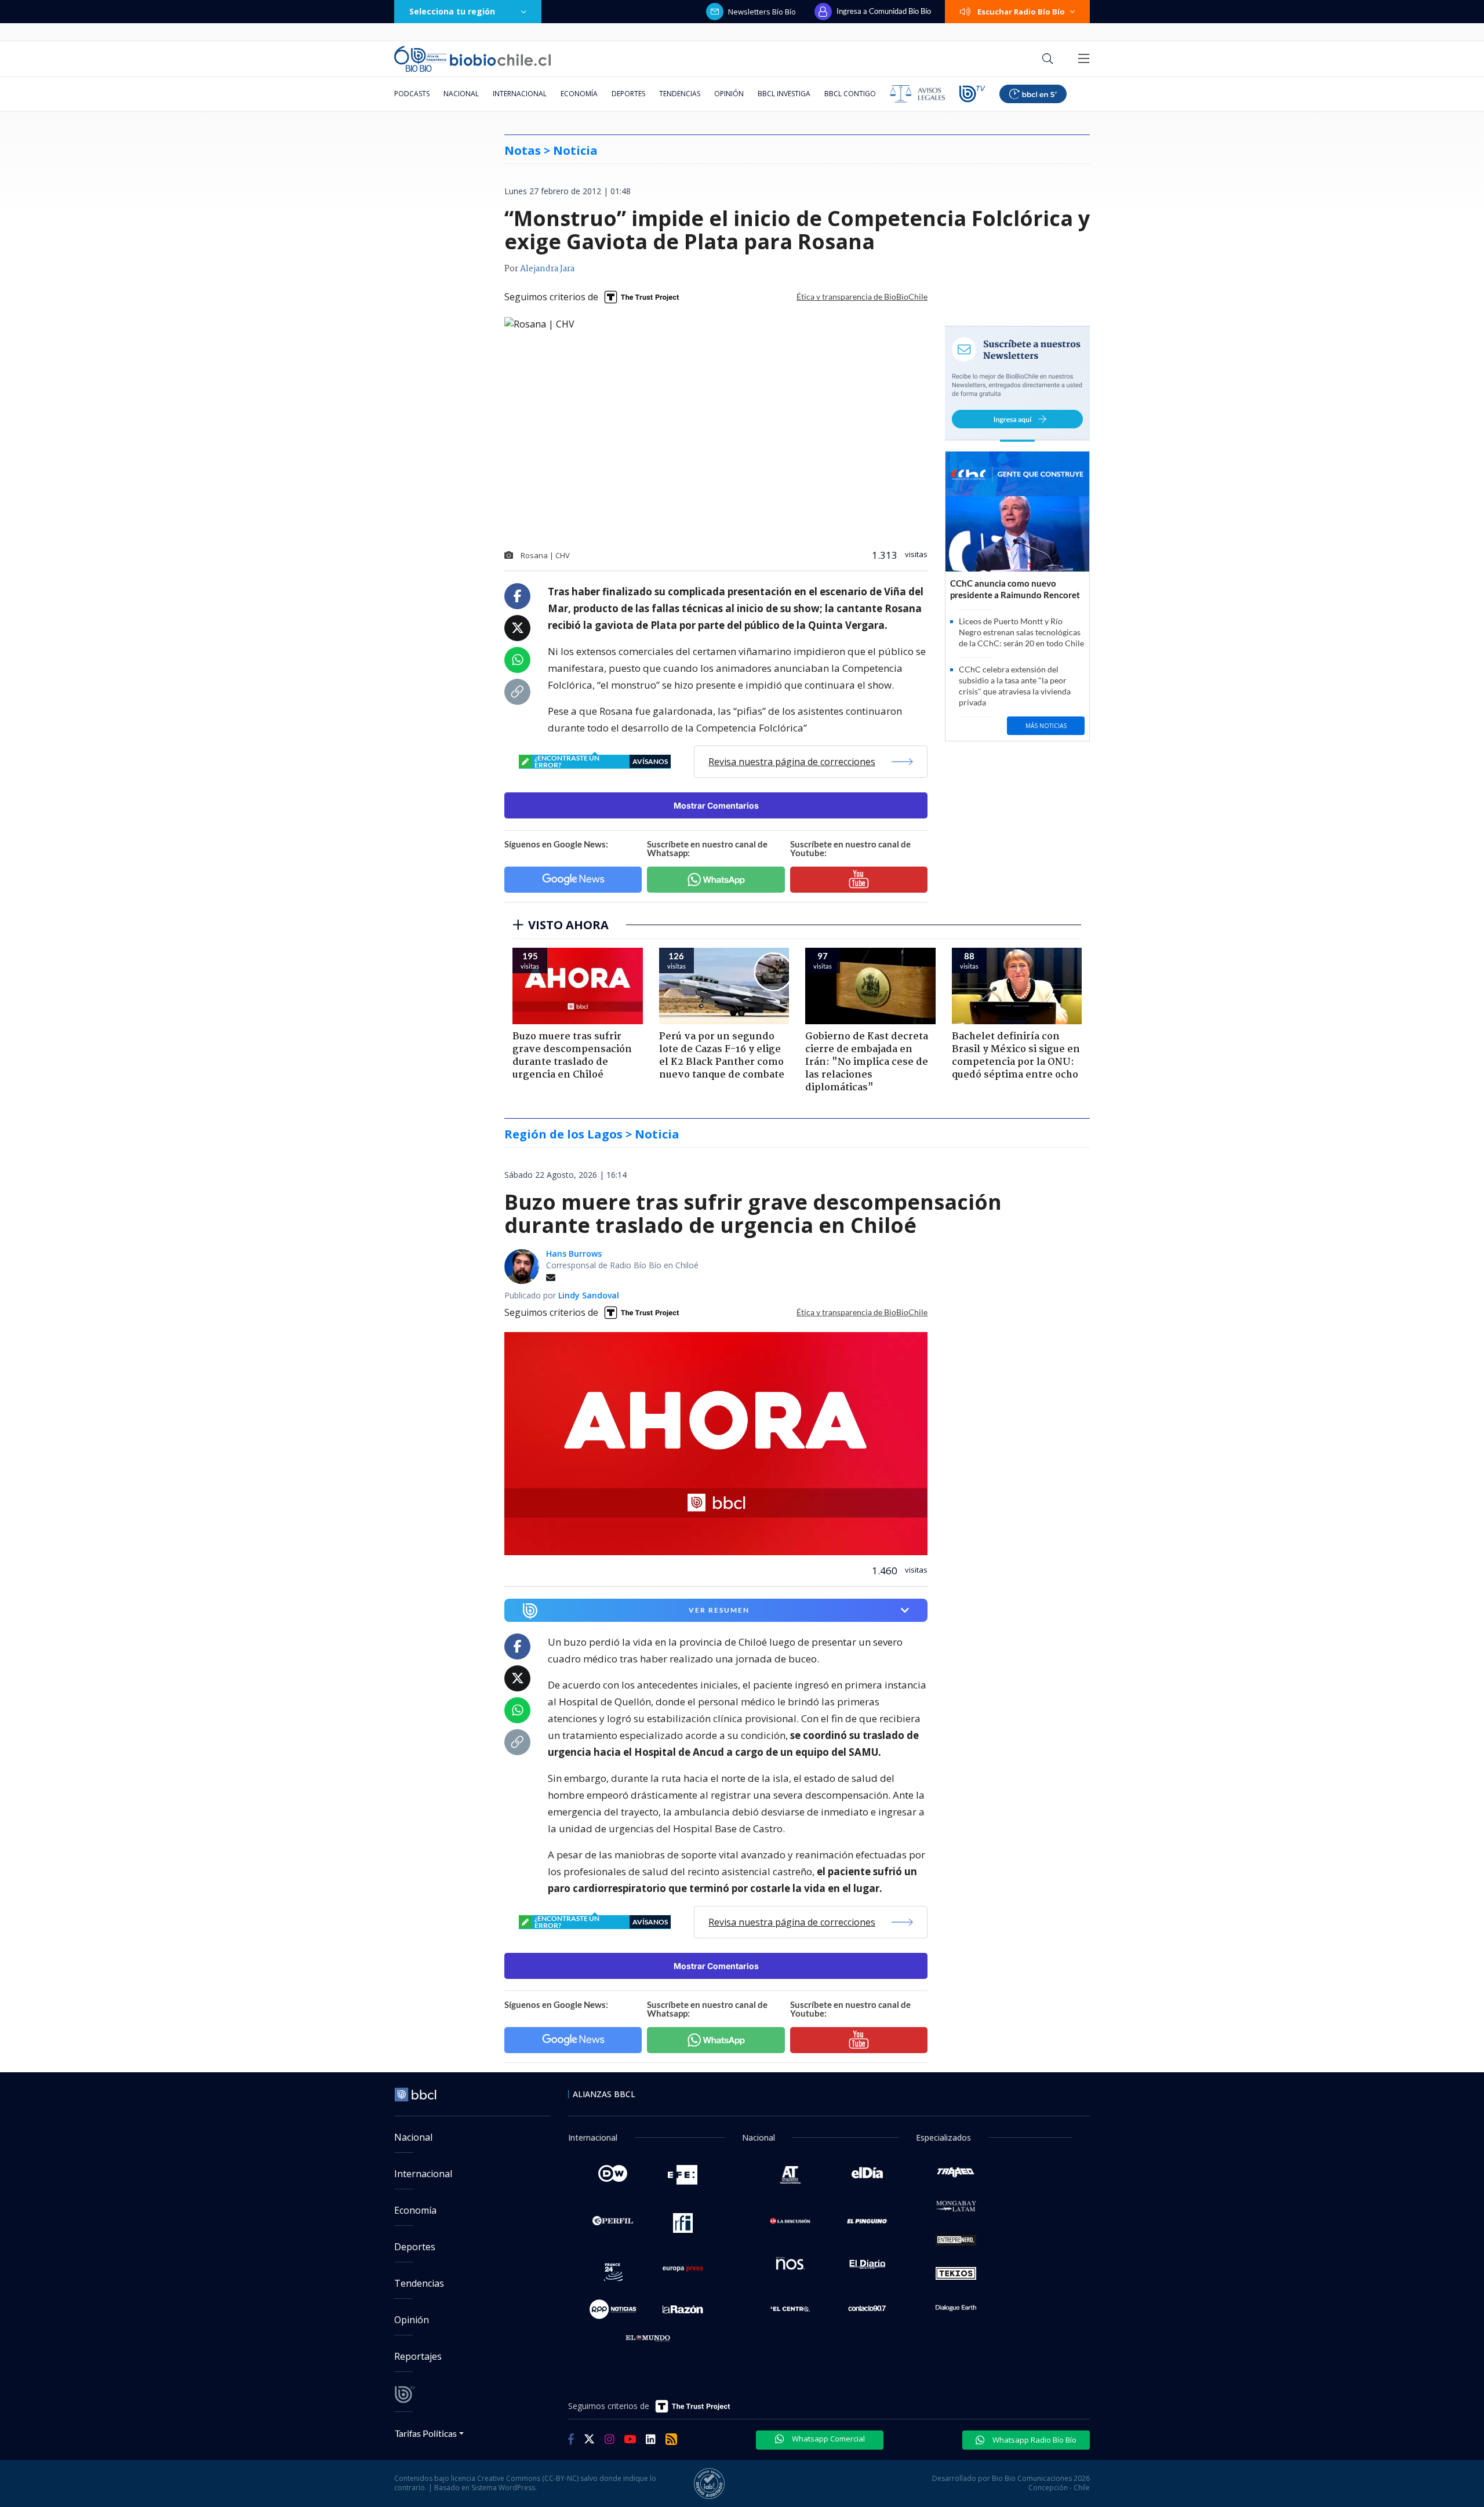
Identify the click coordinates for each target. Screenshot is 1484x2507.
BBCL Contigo (850, 94)
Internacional (520, 94)
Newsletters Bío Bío (762, 12)
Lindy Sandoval (589, 1295)
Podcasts (412, 94)
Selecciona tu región (452, 11)
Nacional (461, 94)
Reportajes (418, 2356)
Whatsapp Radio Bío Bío (1034, 2440)
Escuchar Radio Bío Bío (1021, 12)
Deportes (628, 94)
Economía (579, 94)
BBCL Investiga (784, 94)
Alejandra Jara (547, 269)
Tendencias (680, 94)
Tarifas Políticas (426, 2433)
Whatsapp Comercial (828, 2439)
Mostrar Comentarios (716, 805)
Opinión (729, 94)
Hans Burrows (574, 1253)
